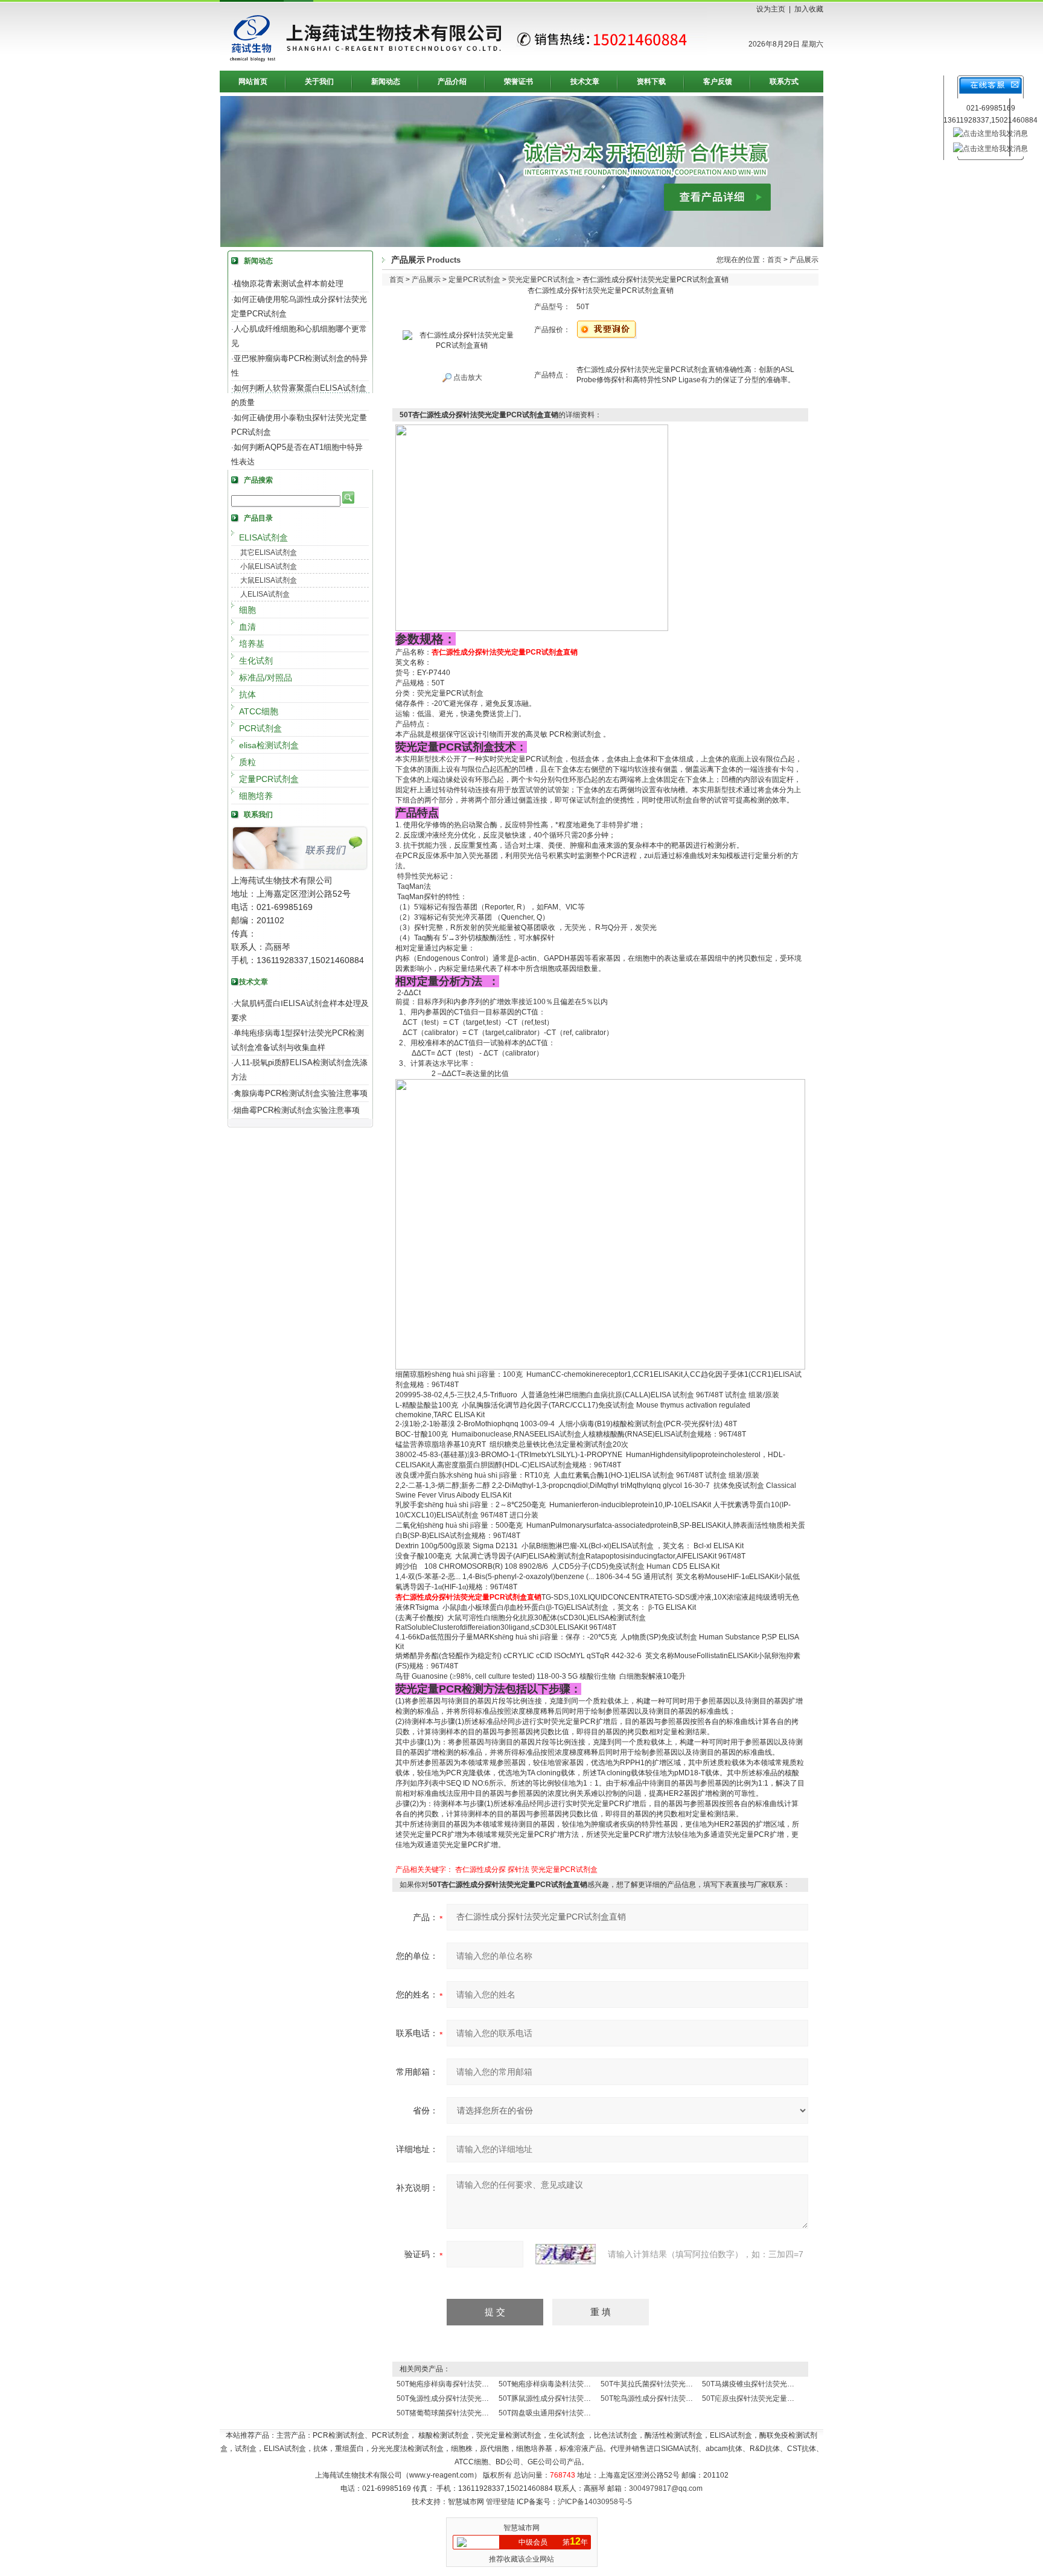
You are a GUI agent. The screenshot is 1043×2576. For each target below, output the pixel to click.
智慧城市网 (521, 2528)
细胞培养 (256, 796)
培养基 (252, 644)
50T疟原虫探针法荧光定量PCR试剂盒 (763, 2398)
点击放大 (467, 377)
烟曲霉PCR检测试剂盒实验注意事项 (297, 1110)
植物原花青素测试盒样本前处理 (289, 284)
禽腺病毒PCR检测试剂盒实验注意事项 (301, 1093)
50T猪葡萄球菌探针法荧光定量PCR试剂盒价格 (472, 2413)
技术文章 (585, 82)
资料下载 (651, 82)
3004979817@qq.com (666, 2488)
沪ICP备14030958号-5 (595, 2502)
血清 (247, 627)
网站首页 (253, 82)
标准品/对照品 (266, 678)
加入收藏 (809, 9)
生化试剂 (256, 661)
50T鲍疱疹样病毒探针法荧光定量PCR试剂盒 (469, 2384)
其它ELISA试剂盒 (269, 553)
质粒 (247, 762)
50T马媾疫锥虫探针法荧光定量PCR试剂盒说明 (778, 2384)
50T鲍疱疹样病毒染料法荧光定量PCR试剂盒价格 (578, 2384)
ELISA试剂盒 (263, 537)
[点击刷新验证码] (566, 2254)
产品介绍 (452, 82)
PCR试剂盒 (260, 728)
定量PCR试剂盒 (269, 779)
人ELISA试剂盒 (265, 594)
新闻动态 (386, 82)
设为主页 (771, 9)
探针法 (518, 1870)
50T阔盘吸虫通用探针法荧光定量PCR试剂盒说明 (578, 2413)
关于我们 (319, 82)
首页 (774, 260)
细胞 (247, 610)
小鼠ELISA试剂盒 (269, 566)
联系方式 (784, 82)
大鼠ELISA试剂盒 (269, 580)
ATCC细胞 (259, 711)
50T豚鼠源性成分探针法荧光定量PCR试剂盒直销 (578, 2398)
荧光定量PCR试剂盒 (541, 280)
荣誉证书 (518, 82)
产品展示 (426, 280)
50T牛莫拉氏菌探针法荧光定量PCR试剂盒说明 (676, 2384)
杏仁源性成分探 (480, 1870)
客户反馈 (718, 82)
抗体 (247, 694)
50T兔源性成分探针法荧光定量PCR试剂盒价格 (472, 2398)
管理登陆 (500, 2502)
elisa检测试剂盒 (269, 745)
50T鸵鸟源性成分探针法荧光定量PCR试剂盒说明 (680, 2398)
